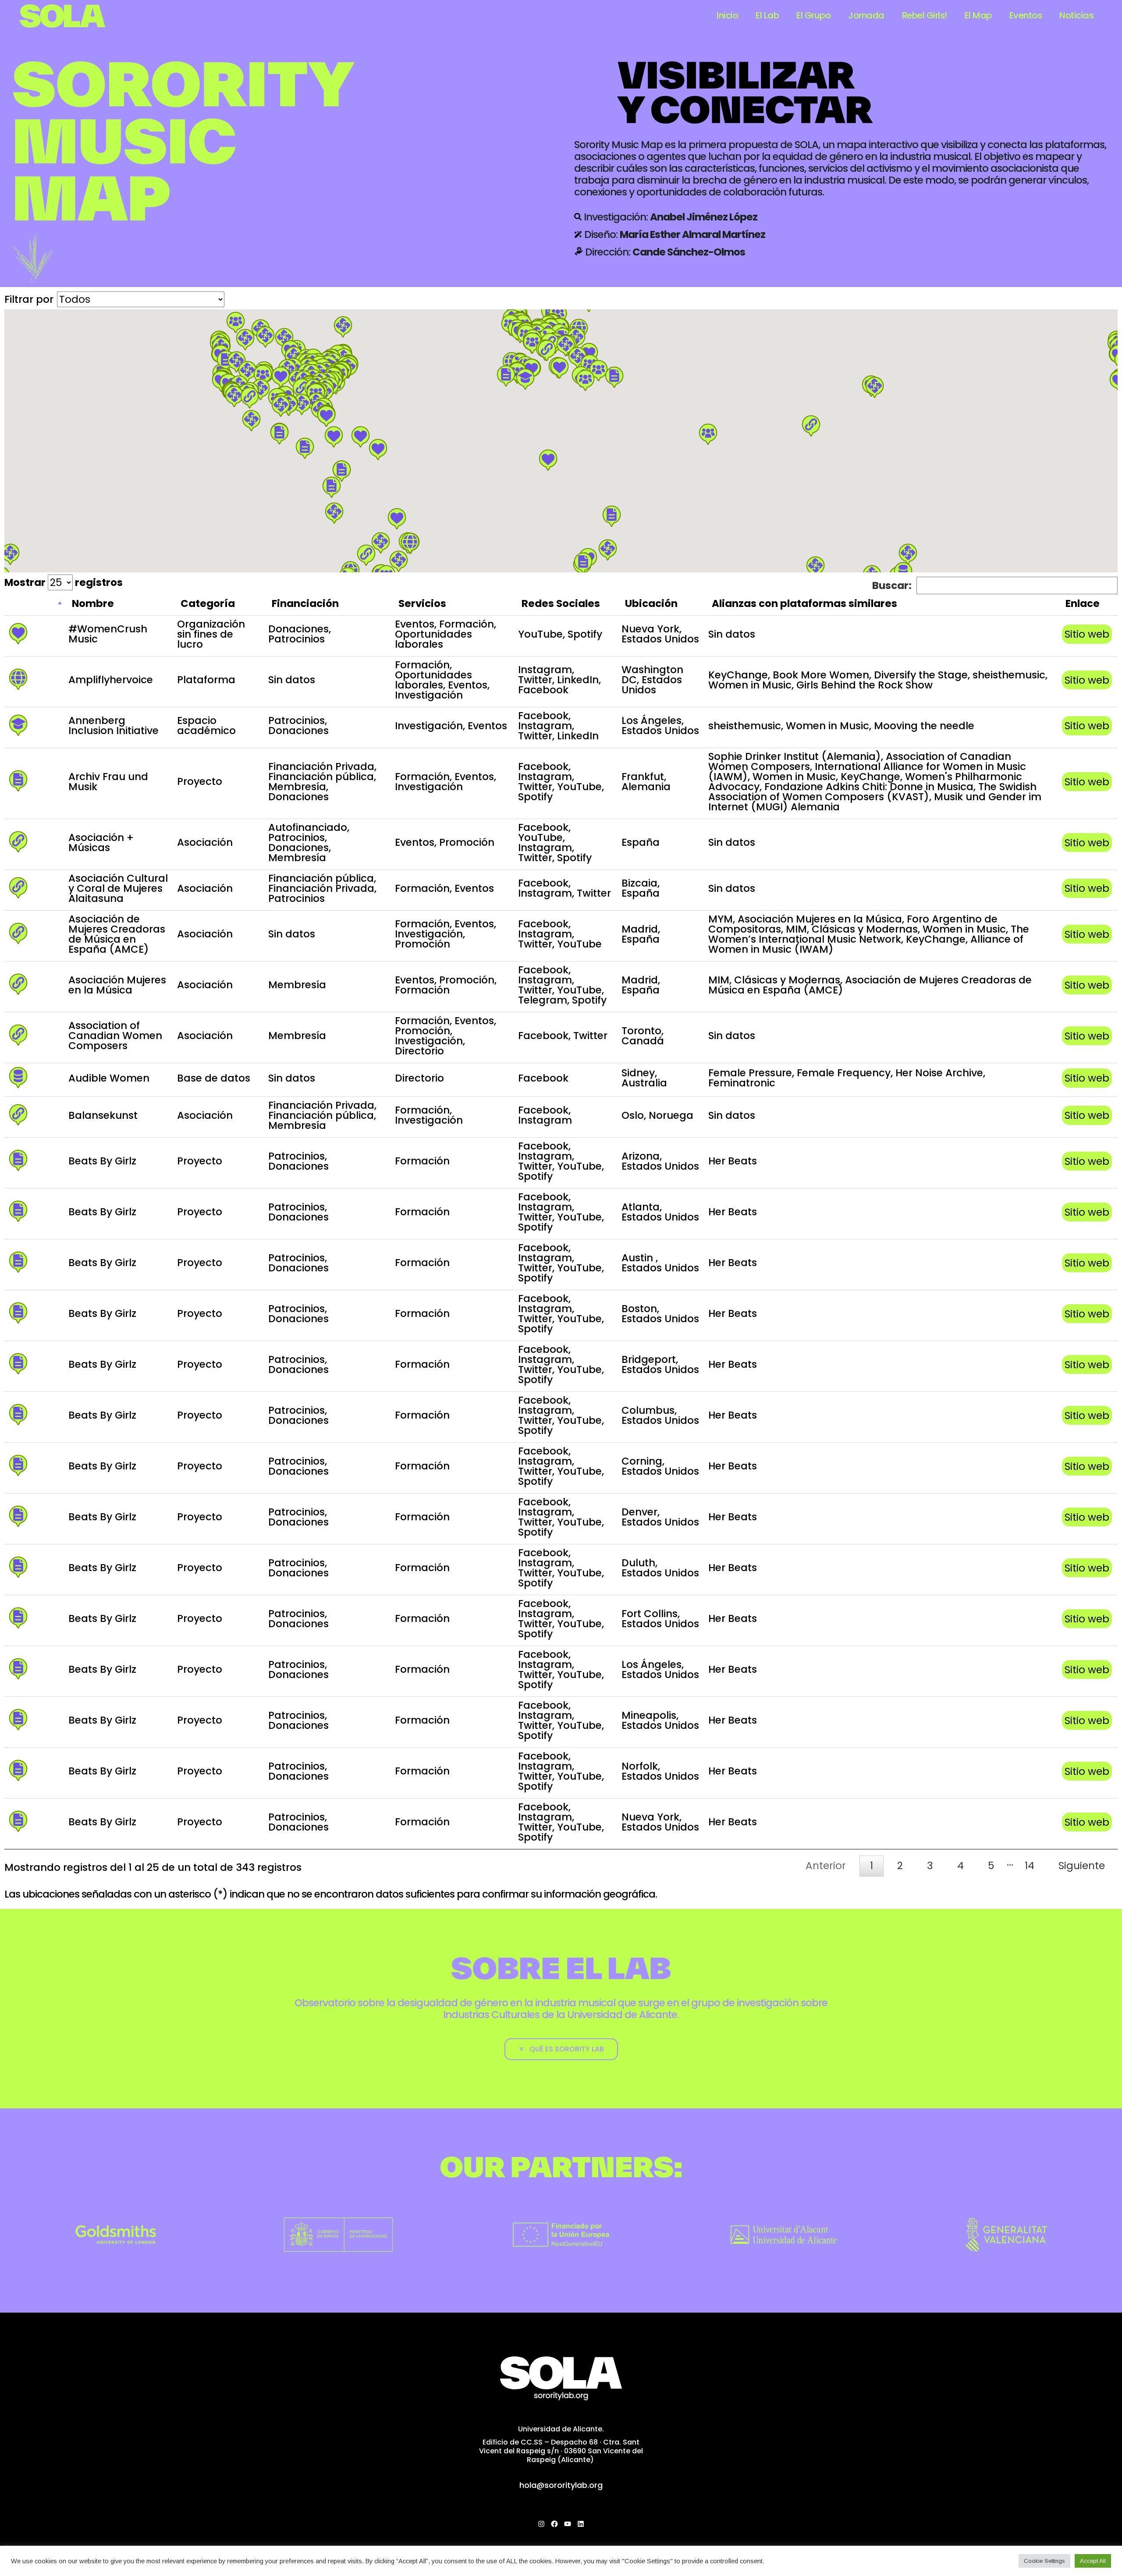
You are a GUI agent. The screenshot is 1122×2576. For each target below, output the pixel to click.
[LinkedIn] (581, 2524)
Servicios (422, 603)
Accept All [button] (1093, 2561)
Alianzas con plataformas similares (804, 603)
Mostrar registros (64, 582)
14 (1030, 1866)
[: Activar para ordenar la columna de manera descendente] (34, 605)
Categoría (208, 603)
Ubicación (651, 603)
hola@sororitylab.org (561, 2485)
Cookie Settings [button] (1044, 2561)
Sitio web (1087, 634)
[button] (517, 373)
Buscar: (892, 585)
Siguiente (1082, 1866)
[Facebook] (554, 2524)
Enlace (1083, 603)
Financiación (305, 603)
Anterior (826, 1866)
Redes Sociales (561, 603)
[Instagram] (541, 2524)
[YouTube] (568, 2524)
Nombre (93, 603)
